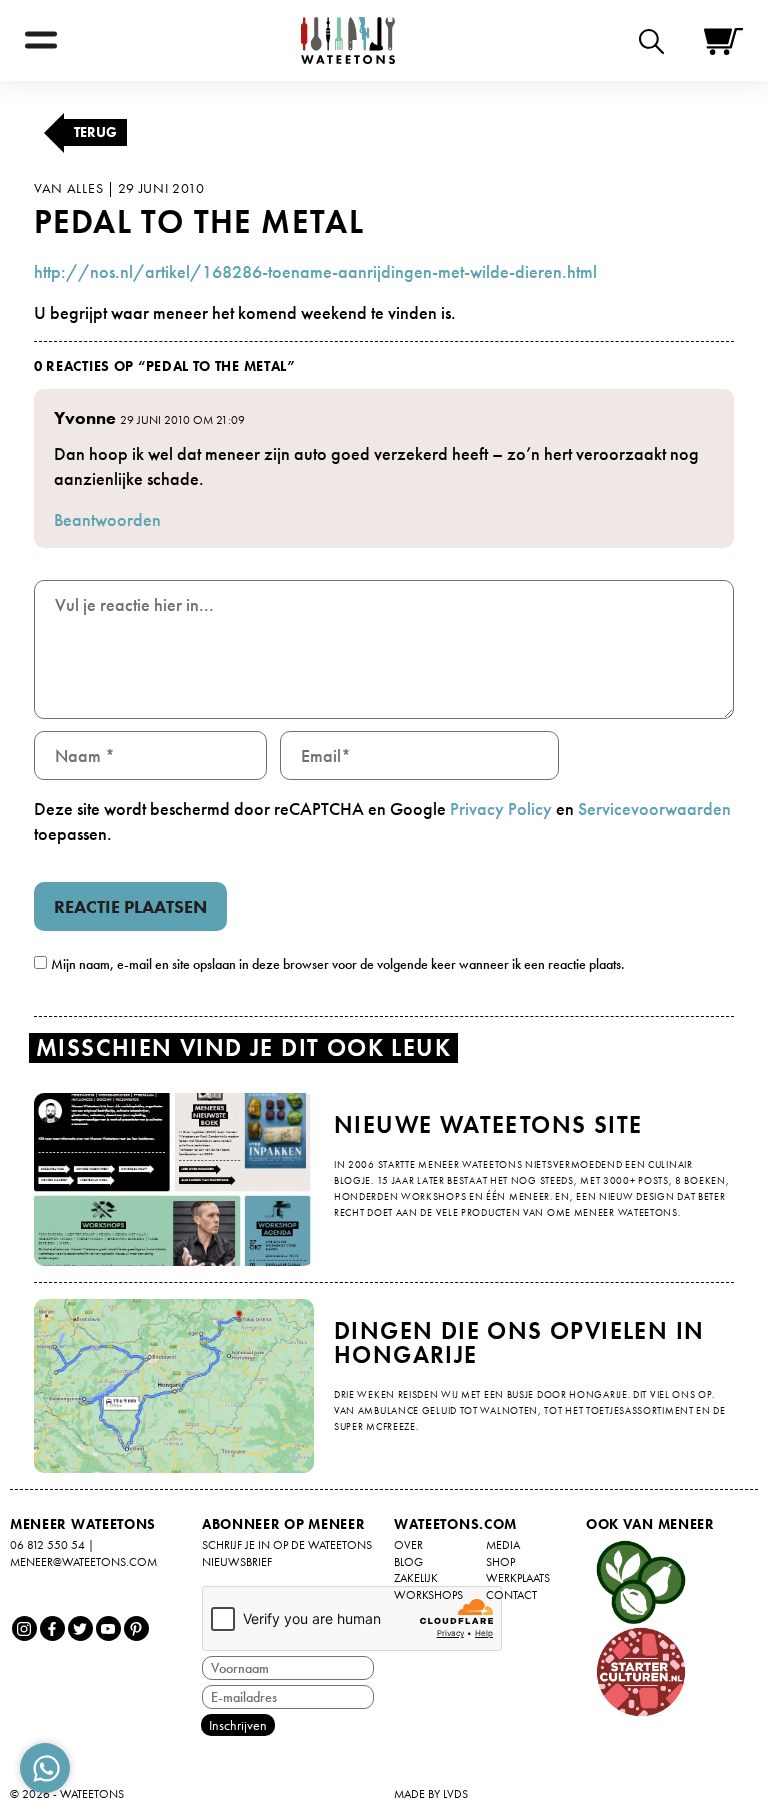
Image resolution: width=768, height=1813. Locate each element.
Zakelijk (416, 1578)
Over (408, 1545)
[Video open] (656, 40)
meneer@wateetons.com (83, 1562)
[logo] (348, 40)
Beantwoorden (107, 519)
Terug (95, 132)
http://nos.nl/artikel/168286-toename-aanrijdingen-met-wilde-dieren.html (315, 271)
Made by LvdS (431, 1794)
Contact (511, 1595)
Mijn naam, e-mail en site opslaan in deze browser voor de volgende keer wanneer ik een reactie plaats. (338, 964)
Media (503, 1545)
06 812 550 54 (47, 1545)
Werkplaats (518, 1578)
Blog (408, 1562)
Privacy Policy (501, 808)
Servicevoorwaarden (654, 808)
